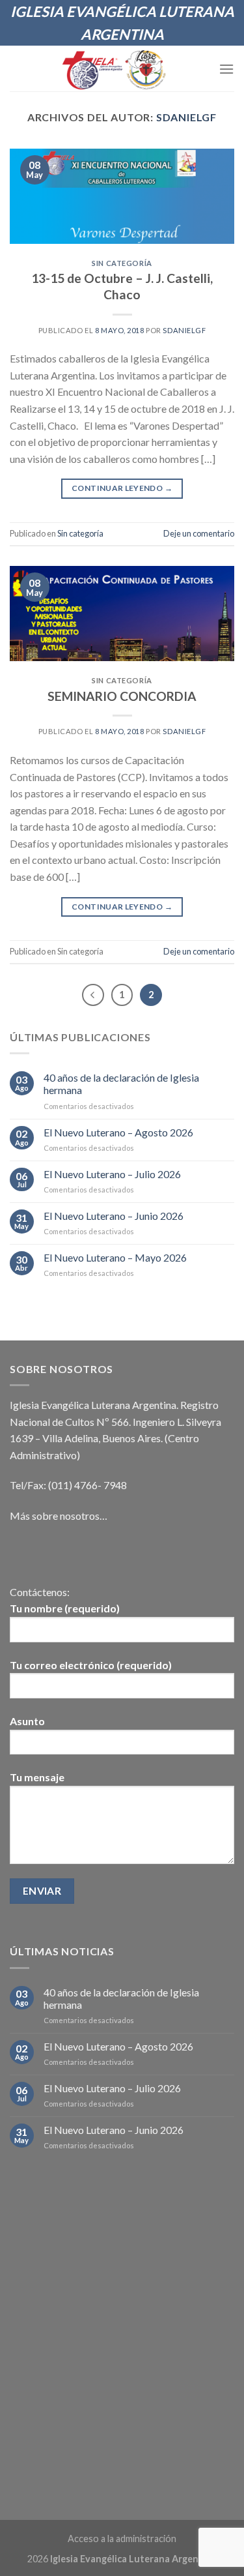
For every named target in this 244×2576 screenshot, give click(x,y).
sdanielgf (186, 117)
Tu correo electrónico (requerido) (91, 1665)
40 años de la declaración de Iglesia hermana (121, 1084)
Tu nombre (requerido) (65, 1608)
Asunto (27, 1721)
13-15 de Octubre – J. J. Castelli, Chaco (122, 286)
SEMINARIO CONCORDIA (122, 696)
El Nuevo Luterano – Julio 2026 (112, 1174)
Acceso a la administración (122, 2539)
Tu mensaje (37, 1777)
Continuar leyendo (122, 488)
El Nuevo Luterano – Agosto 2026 (118, 1132)
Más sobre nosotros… (59, 1516)
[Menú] (226, 69)
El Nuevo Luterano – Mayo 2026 (115, 1257)
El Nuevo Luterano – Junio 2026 (114, 1216)
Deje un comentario (199, 533)
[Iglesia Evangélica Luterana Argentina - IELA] (114, 68)
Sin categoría (122, 263)
